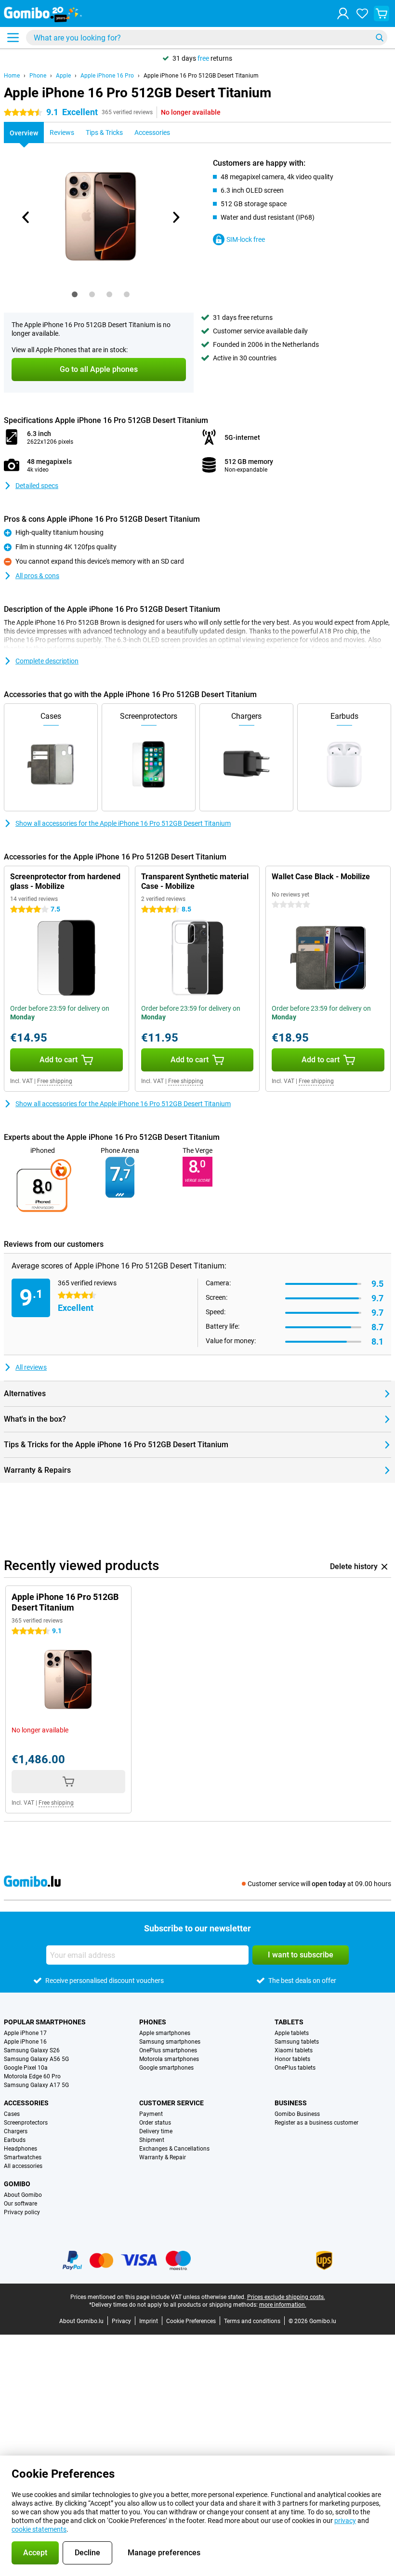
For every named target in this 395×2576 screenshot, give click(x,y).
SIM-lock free (246, 239)
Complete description (47, 661)
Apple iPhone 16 (25, 2042)
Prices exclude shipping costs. (286, 2297)
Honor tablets (292, 2059)
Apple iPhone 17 (25, 2033)
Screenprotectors (26, 2123)
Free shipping (55, 1081)
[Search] (380, 38)
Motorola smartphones (169, 2059)
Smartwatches (23, 2157)
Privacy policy (22, 2212)
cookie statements (39, 2529)
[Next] (175, 217)
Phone (38, 76)
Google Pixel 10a (26, 2068)
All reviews (31, 1367)
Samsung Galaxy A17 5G (36, 2085)
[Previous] (26, 217)
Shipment (152, 2140)
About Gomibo (23, 2195)
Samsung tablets (297, 2042)
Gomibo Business (297, 2114)
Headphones (20, 2149)
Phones (153, 2022)
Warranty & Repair (163, 2157)
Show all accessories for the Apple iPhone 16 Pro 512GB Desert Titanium (123, 823)
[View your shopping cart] (382, 13)
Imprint (149, 2321)
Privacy (121, 2321)
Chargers (16, 2131)
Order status (155, 2123)
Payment (151, 2114)
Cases (12, 2114)
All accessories (23, 2166)
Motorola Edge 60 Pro (32, 2076)
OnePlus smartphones (168, 2050)
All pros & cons (37, 576)
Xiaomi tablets (294, 2050)
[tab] (75, 294)
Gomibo (17, 2184)
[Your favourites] (362, 13)
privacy (345, 2521)
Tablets (289, 2022)
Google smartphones (166, 2068)
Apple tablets (292, 2033)
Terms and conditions (252, 2321)
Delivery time (156, 2131)
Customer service (171, 2103)
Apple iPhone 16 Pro (107, 76)
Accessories (26, 2103)
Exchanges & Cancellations (174, 2149)
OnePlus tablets (295, 2068)
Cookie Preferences (191, 2321)
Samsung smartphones (170, 2042)
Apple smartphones (165, 2033)
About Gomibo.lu (81, 2321)
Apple (63, 76)
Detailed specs (37, 486)
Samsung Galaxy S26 (32, 2050)
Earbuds (15, 2140)
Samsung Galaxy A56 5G (36, 2059)
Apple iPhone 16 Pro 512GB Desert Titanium (201, 76)
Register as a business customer (316, 2123)
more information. (283, 2305)
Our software (20, 2204)
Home (12, 76)
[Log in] (343, 13)
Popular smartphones (45, 2022)
